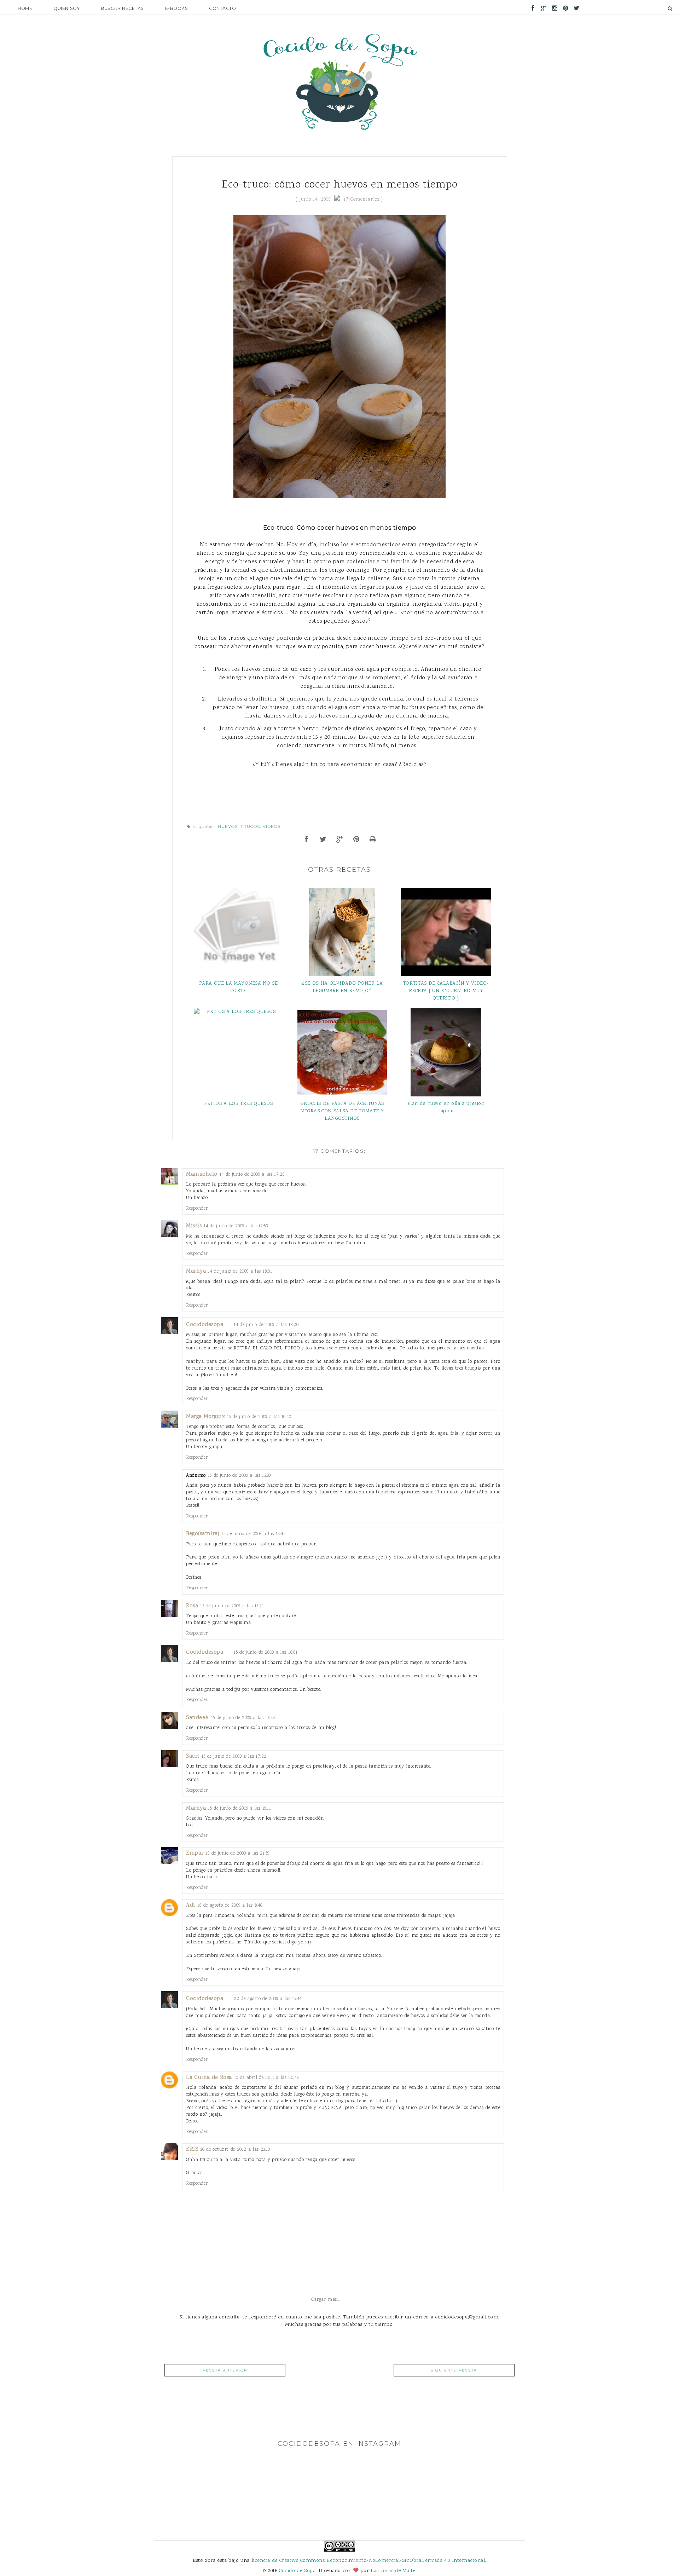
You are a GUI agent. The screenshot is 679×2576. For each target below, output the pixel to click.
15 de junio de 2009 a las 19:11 (239, 1808)
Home (25, 8)
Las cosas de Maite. (394, 2571)
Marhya (196, 1271)
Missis (194, 1226)
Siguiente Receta (454, 2370)
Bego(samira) (203, 1534)
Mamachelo (202, 1174)
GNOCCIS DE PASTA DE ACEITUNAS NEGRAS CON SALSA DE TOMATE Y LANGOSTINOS (342, 1111)
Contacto (222, 8)
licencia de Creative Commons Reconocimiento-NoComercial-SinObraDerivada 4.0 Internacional (368, 2561)
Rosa (192, 1606)
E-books (177, 8)
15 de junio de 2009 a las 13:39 (239, 1476)
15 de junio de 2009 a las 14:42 (254, 1534)
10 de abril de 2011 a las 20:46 (266, 2078)
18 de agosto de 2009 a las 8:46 (230, 1905)
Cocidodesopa (205, 1325)
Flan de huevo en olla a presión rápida (446, 1107)
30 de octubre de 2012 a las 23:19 (235, 2149)
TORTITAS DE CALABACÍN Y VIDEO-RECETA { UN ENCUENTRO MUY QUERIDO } (446, 991)
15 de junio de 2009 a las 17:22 (234, 1756)
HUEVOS (228, 826)
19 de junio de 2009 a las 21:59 (238, 1853)
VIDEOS (272, 826)
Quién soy (66, 8)
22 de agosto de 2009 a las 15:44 (268, 1999)
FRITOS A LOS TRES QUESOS (238, 1104)
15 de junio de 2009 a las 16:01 (266, 1652)
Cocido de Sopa (297, 2571)
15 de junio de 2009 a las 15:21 (232, 1606)
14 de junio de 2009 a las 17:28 (252, 1174)
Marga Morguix (205, 1417)
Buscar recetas (122, 8)
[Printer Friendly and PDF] (373, 840)
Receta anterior (225, 2370)
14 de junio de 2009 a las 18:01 (240, 1271)
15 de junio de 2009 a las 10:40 (259, 1417)
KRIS (192, 2149)
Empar (195, 1853)
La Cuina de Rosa (209, 2078)
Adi (191, 1905)
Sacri (193, 1756)
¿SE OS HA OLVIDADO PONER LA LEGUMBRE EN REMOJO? (342, 987)
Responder (197, 1208)
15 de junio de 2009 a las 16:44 (243, 1718)
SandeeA (198, 1718)
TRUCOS (250, 826)
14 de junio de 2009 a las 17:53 (236, 1226)
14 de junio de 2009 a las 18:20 (266, 1325)
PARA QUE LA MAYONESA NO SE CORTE (239, 987)
